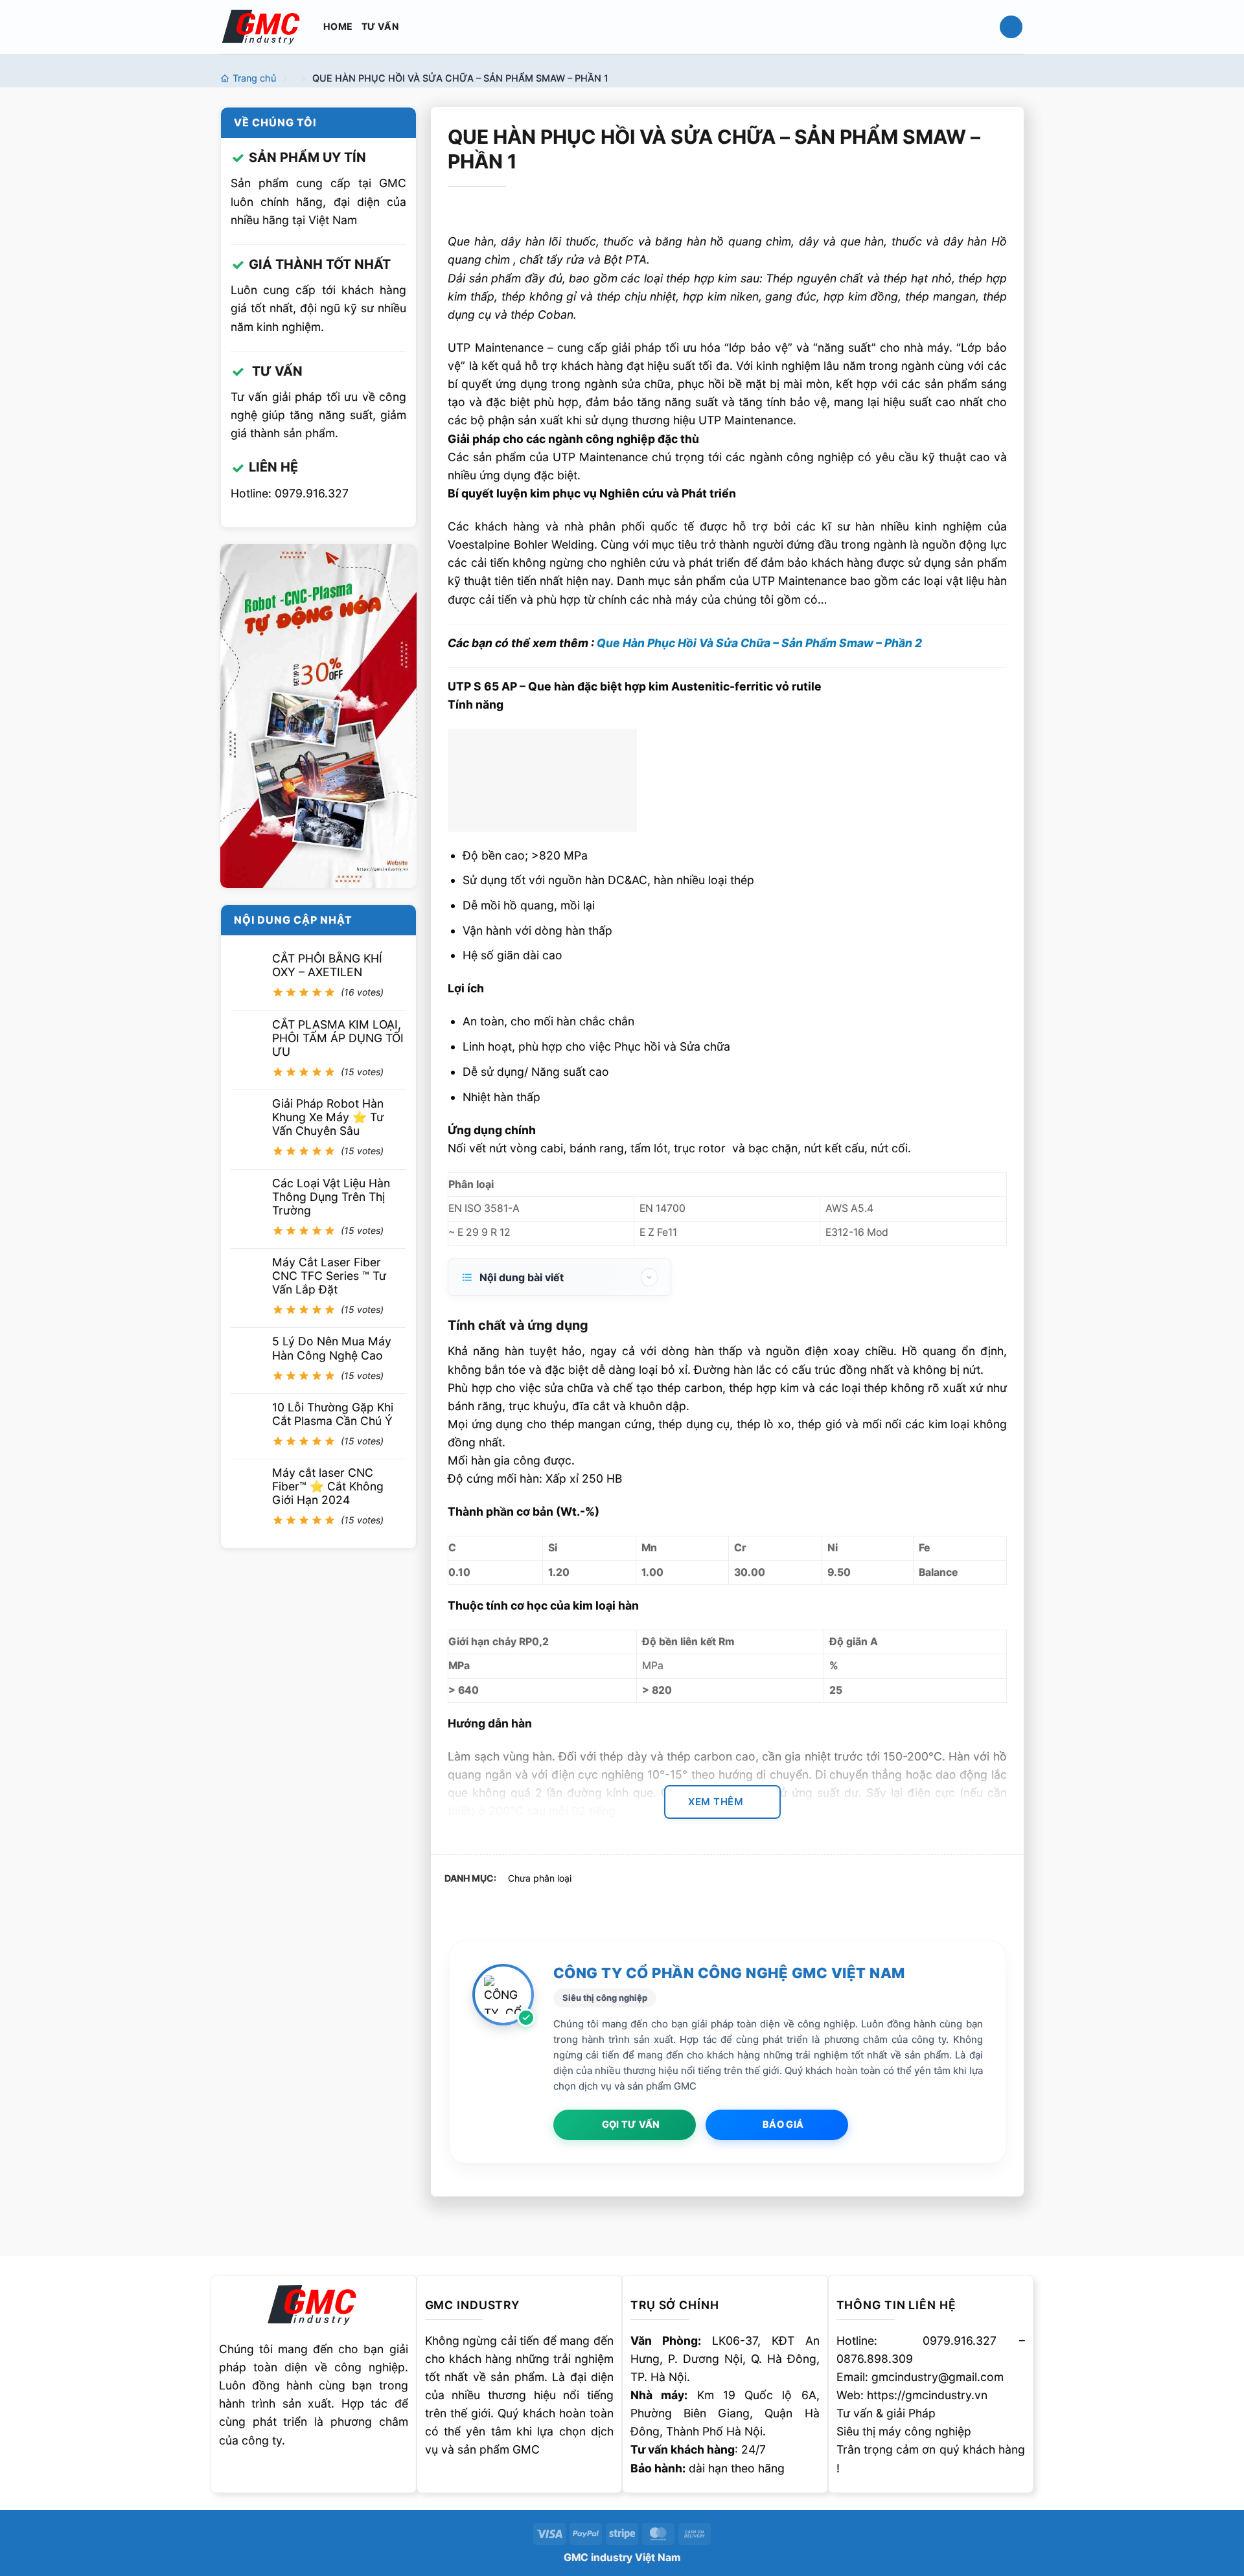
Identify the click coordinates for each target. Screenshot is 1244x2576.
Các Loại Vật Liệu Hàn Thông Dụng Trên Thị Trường (331, 1197)
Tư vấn (380, 26)
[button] (1011, 27)
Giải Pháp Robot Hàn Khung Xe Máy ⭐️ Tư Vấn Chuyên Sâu (328, 1117)
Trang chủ (254, 78)
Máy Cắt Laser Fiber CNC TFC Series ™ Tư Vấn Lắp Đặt (329, 1276)
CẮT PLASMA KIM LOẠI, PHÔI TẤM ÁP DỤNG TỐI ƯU (338, 1038)
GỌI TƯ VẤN (631, 2125)
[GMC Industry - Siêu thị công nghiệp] (262, 26)
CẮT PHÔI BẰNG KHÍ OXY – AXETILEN (327, 965)
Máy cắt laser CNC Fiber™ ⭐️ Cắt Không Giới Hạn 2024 (328, 1486)
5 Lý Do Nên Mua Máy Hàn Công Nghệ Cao (332, 1349)
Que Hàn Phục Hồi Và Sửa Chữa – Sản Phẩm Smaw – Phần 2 (759, 643)
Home (338, 26)
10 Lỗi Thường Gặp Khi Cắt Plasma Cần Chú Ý (333, 1414)
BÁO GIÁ (783, 2125)
